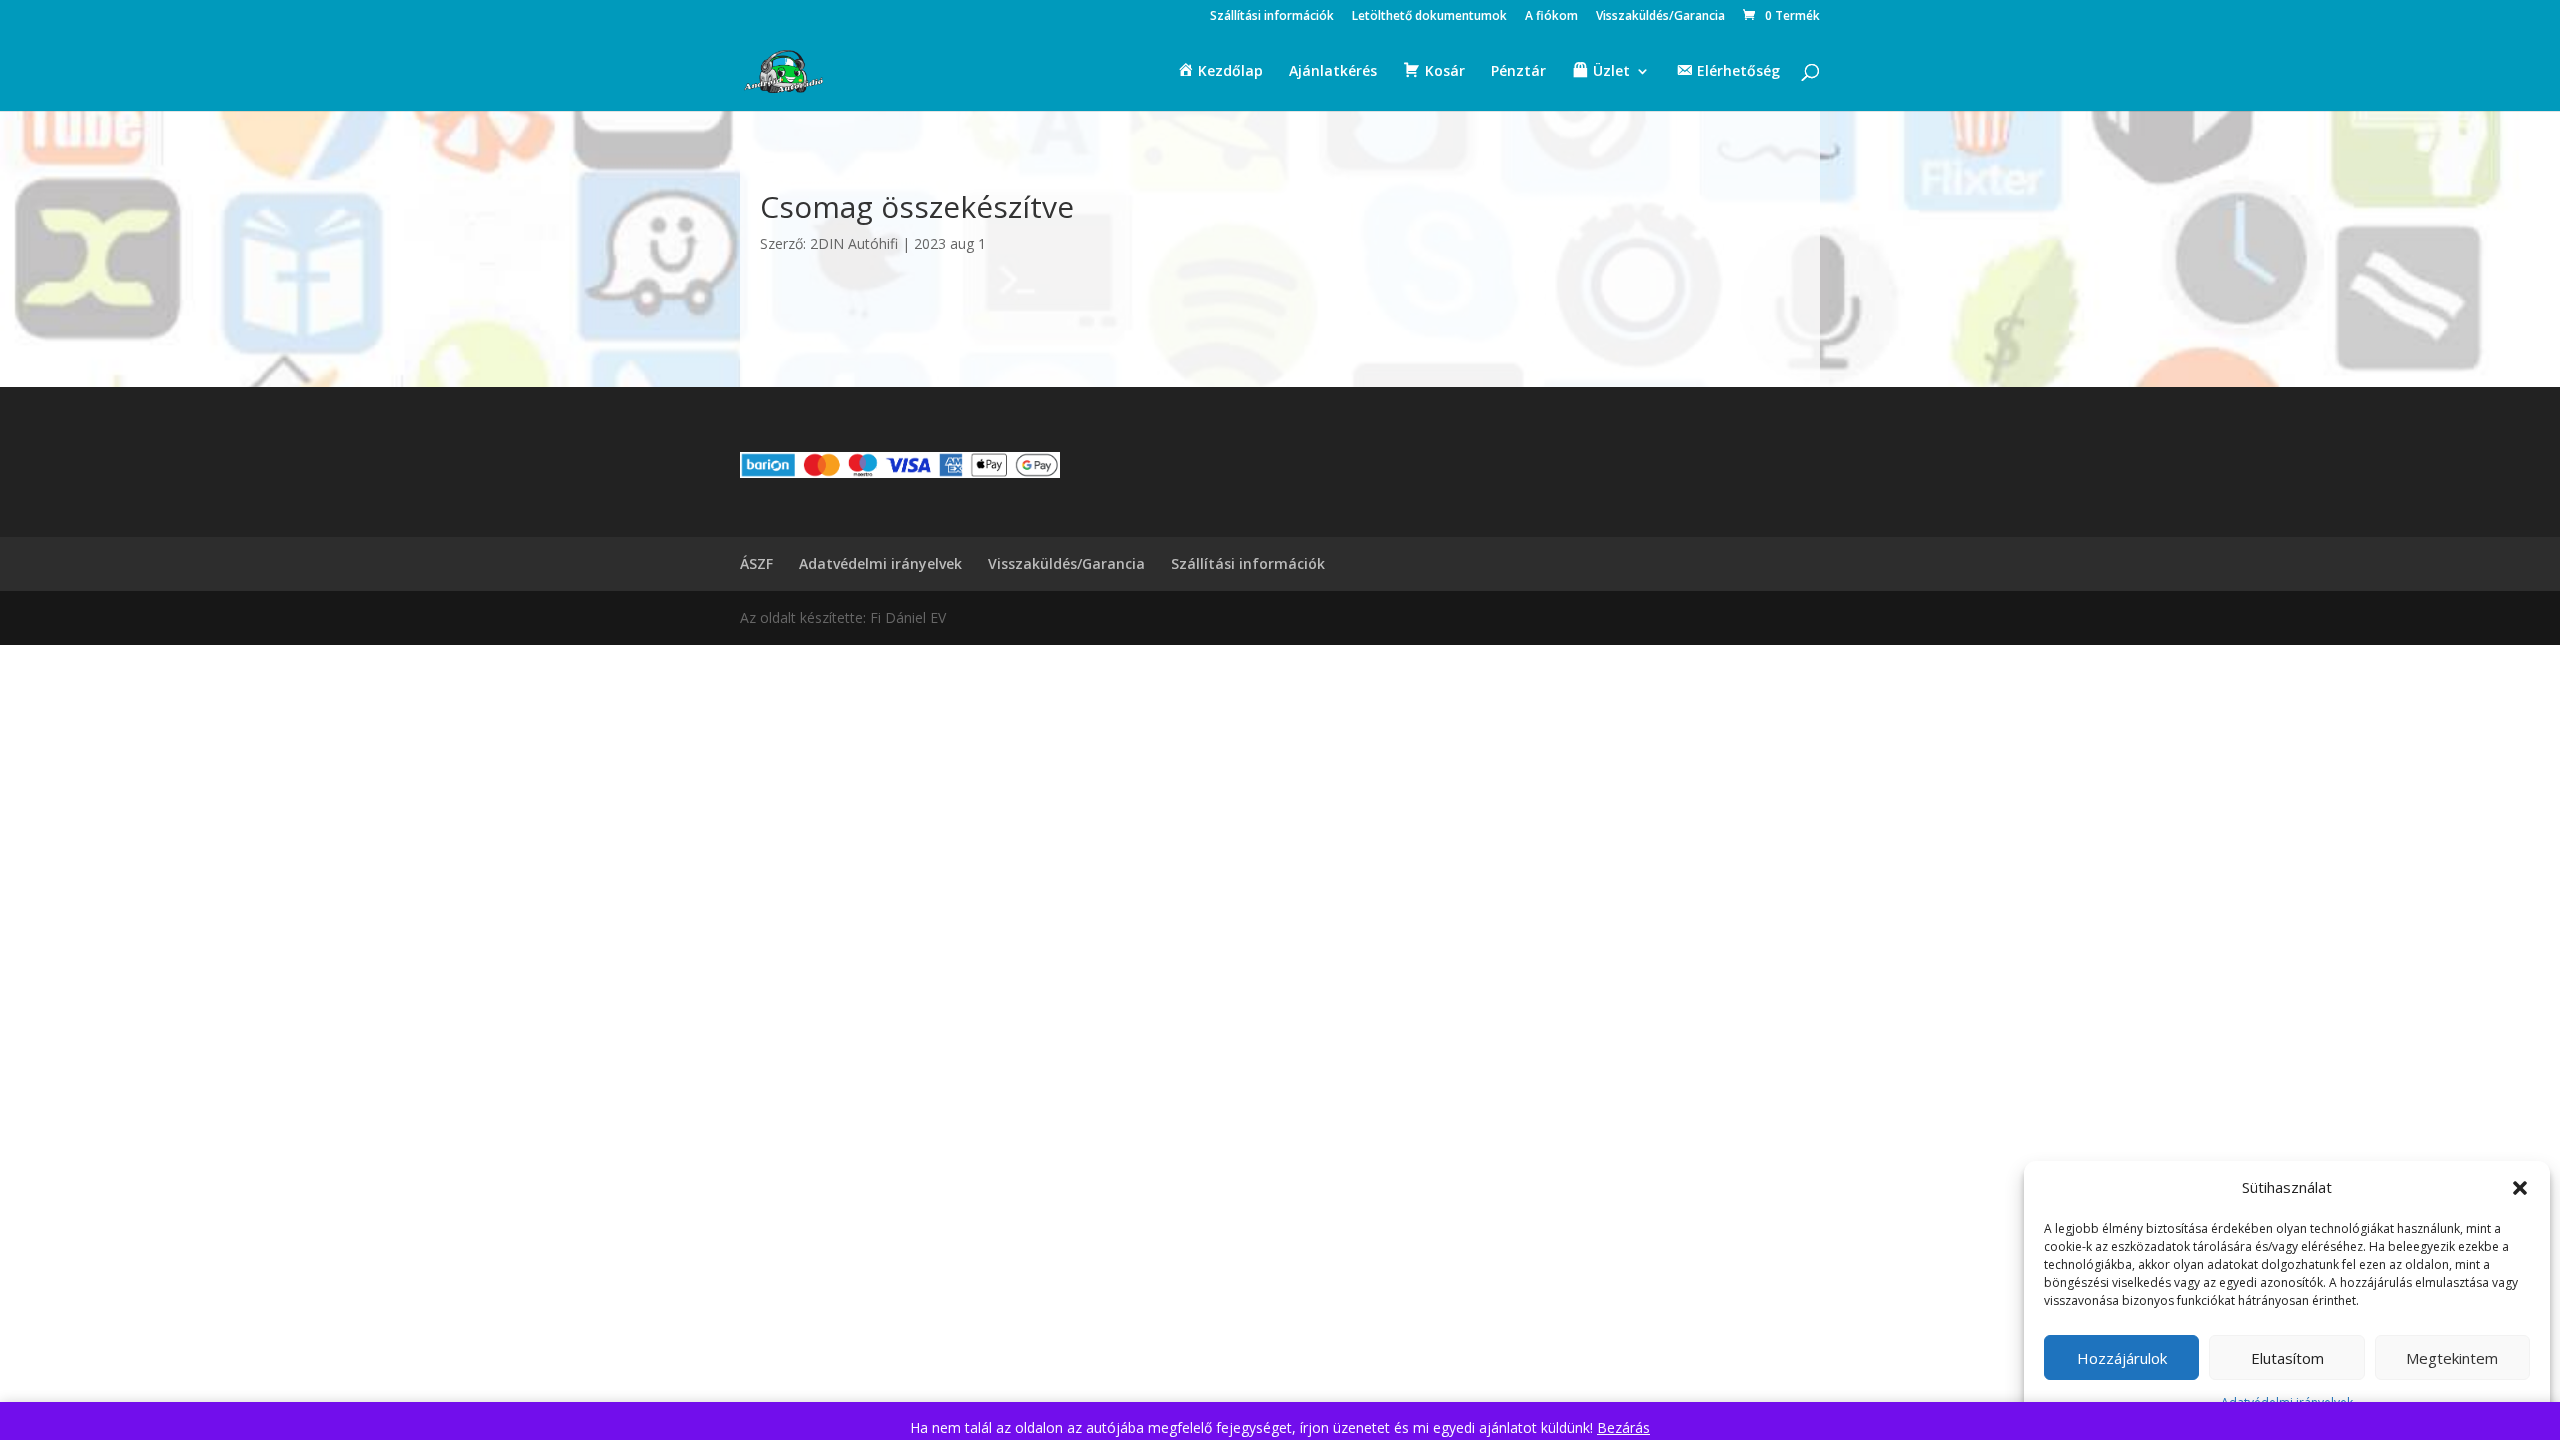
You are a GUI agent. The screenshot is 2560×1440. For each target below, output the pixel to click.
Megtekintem (2452, 1358)
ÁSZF (756, 563)
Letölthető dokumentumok (1429, 17)
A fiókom (1551, 17)
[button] (2520, 1188)
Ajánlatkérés (1333, 72)
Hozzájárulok (2122, 1358)
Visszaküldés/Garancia (1660, 17)
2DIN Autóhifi (854, 243)
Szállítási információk (1272, 17)
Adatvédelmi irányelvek (880, 563)
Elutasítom (2287, 1358)
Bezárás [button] (1623, 1427)
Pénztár (1518, 72)
